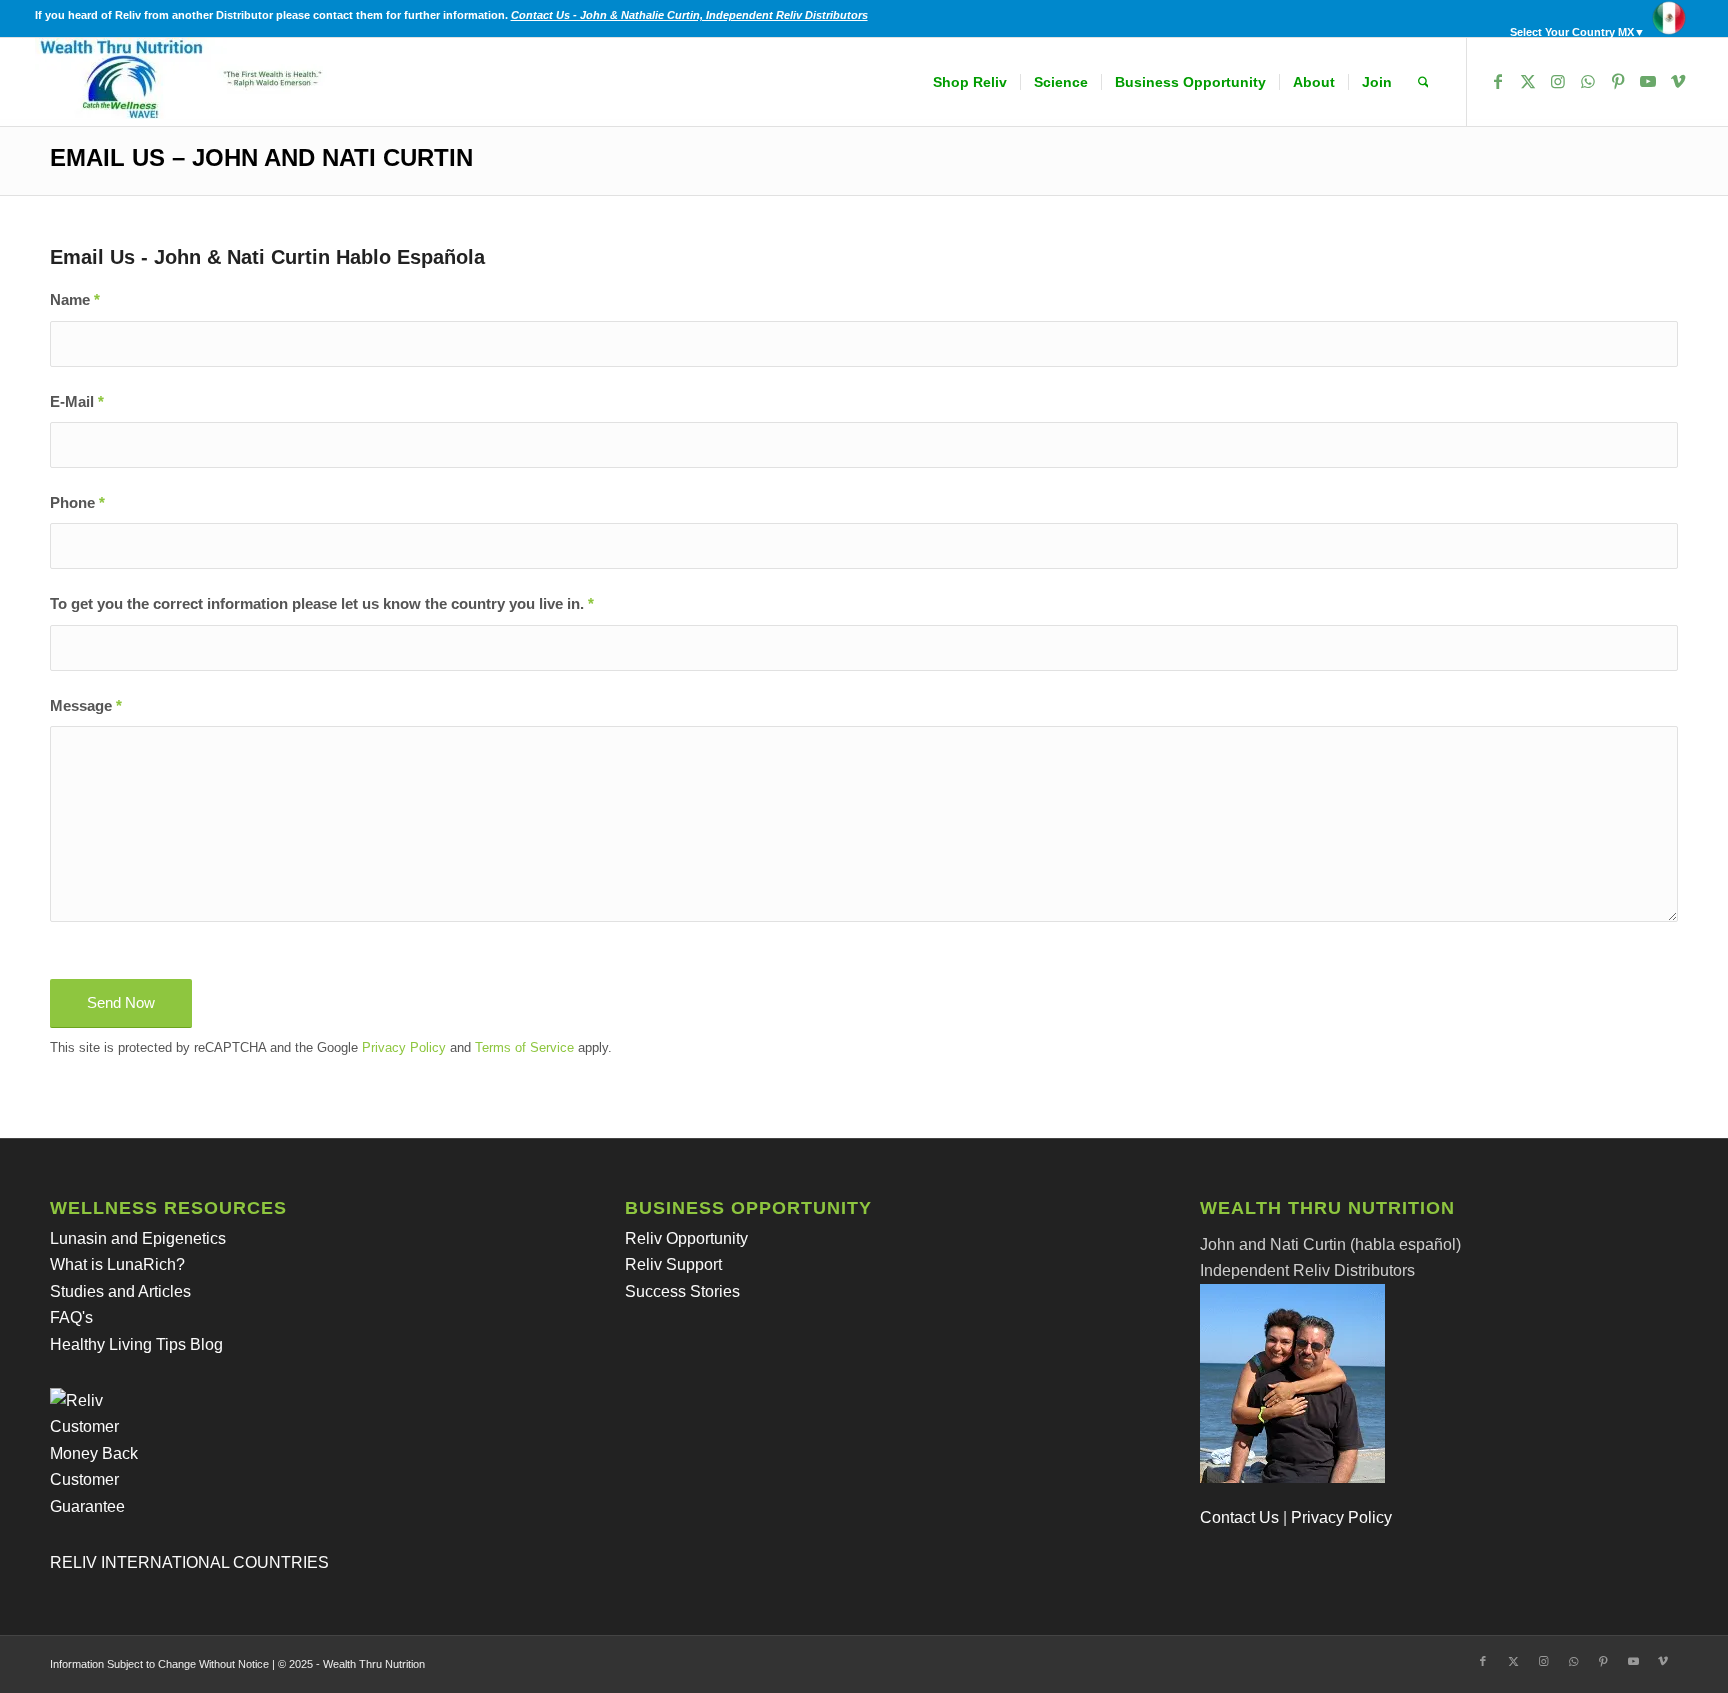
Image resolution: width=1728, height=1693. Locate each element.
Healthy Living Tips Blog (136, 1344)
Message (86, 706)
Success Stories (682, 1291)
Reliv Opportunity (686, 1238)
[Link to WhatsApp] (1588, 81)
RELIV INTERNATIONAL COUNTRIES (189, 1562)
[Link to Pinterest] (1618, 81)
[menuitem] (1596, 18)
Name (75, 300)
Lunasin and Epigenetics (138, 1238)
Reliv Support (673, 1264)
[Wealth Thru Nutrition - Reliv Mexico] (185, 82)
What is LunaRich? (117, 1264)
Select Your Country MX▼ (1577, 32)
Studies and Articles (120, 1291)
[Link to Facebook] (1498, 81)
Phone (77, 503)
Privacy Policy (404, 1047)
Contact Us (1239, 1517)
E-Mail (77, 402)
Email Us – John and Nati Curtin (261, 157)
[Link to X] (1528, 81)
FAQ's (71, 1317)
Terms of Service (524, 1047)
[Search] (1423, 82)
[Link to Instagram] (1558, 81)
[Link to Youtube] (1648, 81)
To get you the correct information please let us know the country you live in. (322, 604)
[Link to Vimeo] (1678, 81)
